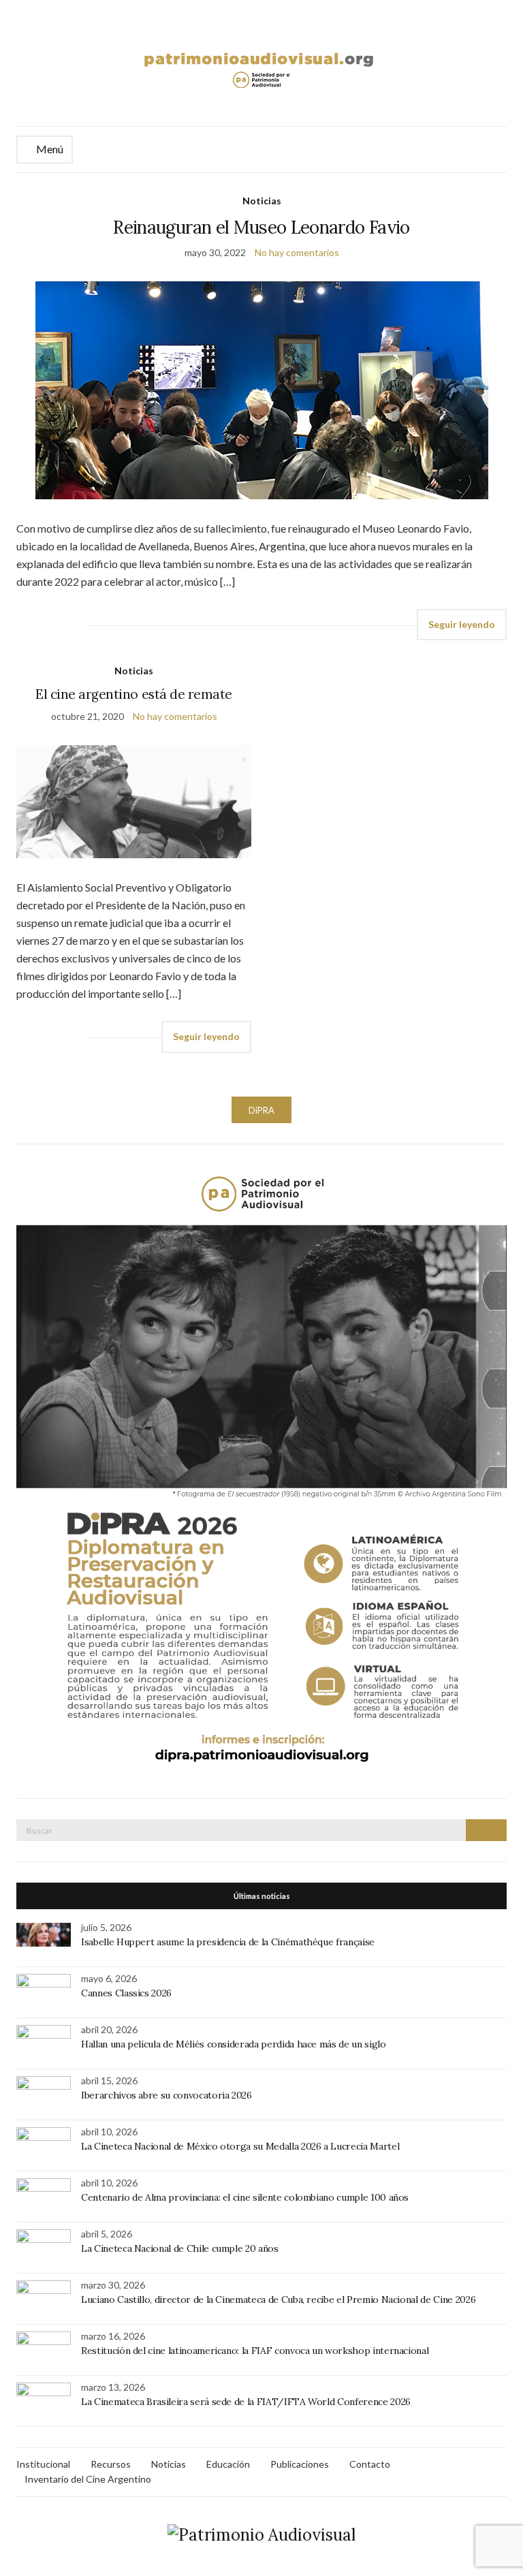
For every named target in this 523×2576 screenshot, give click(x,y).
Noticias (262, 201)
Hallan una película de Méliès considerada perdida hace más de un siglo (234, 2044)
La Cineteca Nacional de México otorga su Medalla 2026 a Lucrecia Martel (240, 2146)
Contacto (370, 2464)
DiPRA (261, 1110)
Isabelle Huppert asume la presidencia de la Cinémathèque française (228, 1942)
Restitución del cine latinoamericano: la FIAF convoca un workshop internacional (255, 2351)
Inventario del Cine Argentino (88, 2479)
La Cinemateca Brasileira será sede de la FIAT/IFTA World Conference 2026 (246, 2402)
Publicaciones (300, 2464)
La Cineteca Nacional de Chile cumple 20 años (180, 2248)
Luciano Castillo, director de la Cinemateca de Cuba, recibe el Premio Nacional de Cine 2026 (278, 2299)
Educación (228, 2464)
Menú (49, 149)
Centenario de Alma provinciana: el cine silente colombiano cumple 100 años (245, 2197)
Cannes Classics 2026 (126, 1993)
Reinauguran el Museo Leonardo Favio (261, 227)
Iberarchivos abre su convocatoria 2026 (167, 2095)
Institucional (43, 2464)
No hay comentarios (297, 252)
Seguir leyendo (462, 624)
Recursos (111, 2464)
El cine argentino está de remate (134, 694)
